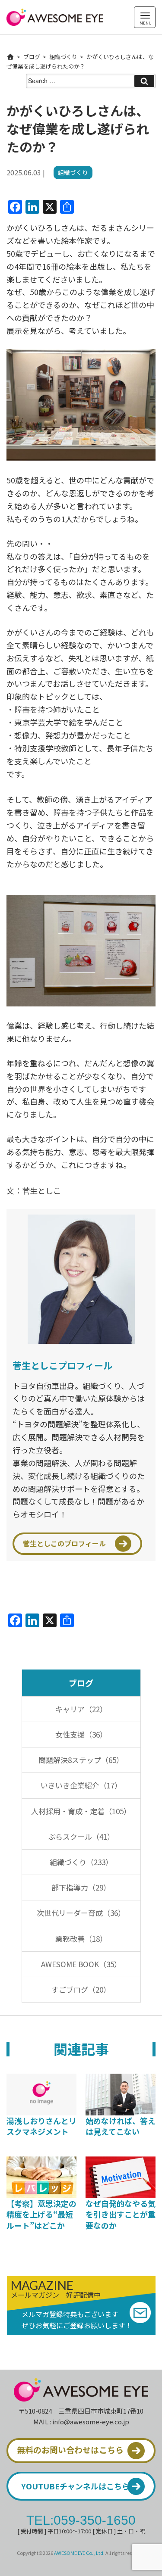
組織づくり (63, 57)
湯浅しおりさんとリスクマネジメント (41, 2126)
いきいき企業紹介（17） (81, 1785)
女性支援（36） (81, 1734)
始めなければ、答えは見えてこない (121, 2126)
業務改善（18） (81, 1939)
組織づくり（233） (81, 1862)
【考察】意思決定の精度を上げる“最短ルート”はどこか (41, 2214)
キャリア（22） (81, 1709)
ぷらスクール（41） (81, 1836)
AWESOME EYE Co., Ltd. (79, 2553)
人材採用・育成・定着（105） (81, 1811)
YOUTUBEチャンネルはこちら (75, 2486)
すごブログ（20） (81, 1989)
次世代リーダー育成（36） (81, 1913)
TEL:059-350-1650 (81, 2520)
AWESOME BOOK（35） (81, 1964)
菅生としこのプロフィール (64, 1543)
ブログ (32, 57)
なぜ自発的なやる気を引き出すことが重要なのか (121, 2214)
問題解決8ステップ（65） (81, 1760)
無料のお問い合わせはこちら (70, 2450)
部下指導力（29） (81, 1887)
